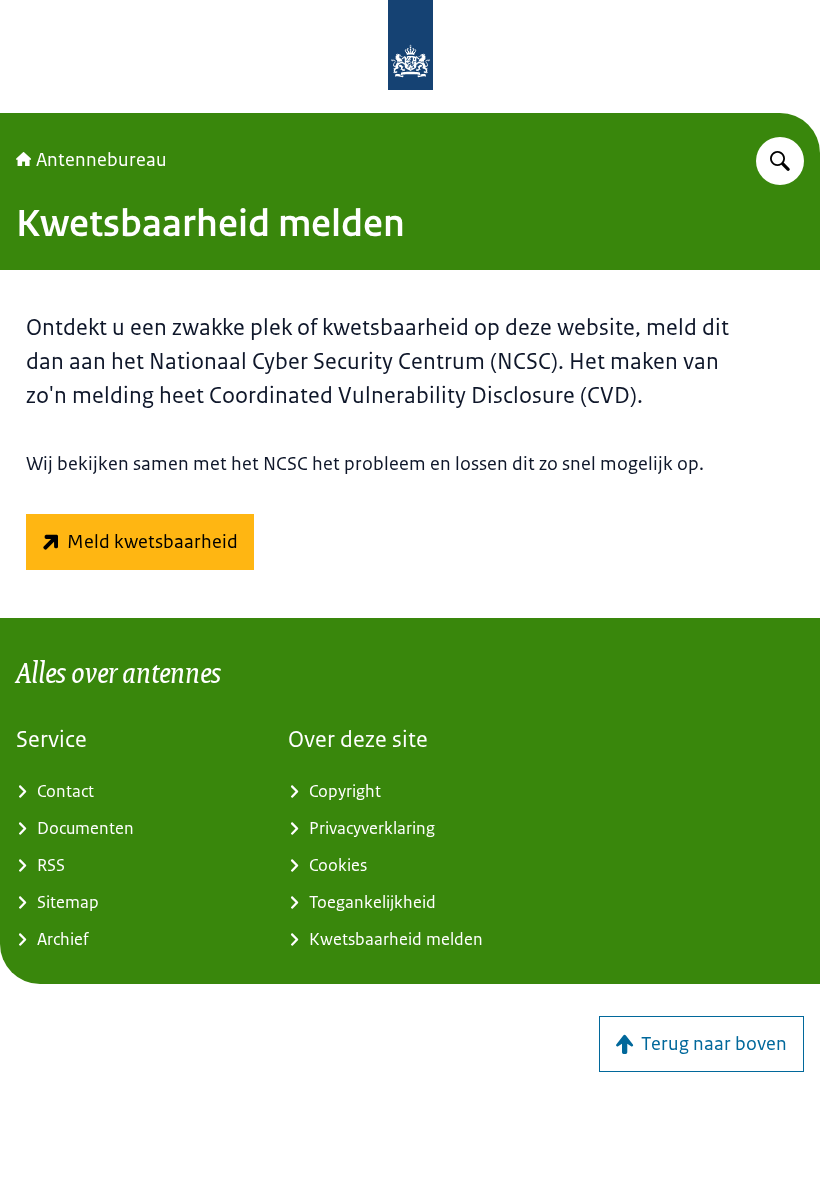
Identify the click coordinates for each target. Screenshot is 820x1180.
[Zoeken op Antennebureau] (780, 161)
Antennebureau (101, 160)
